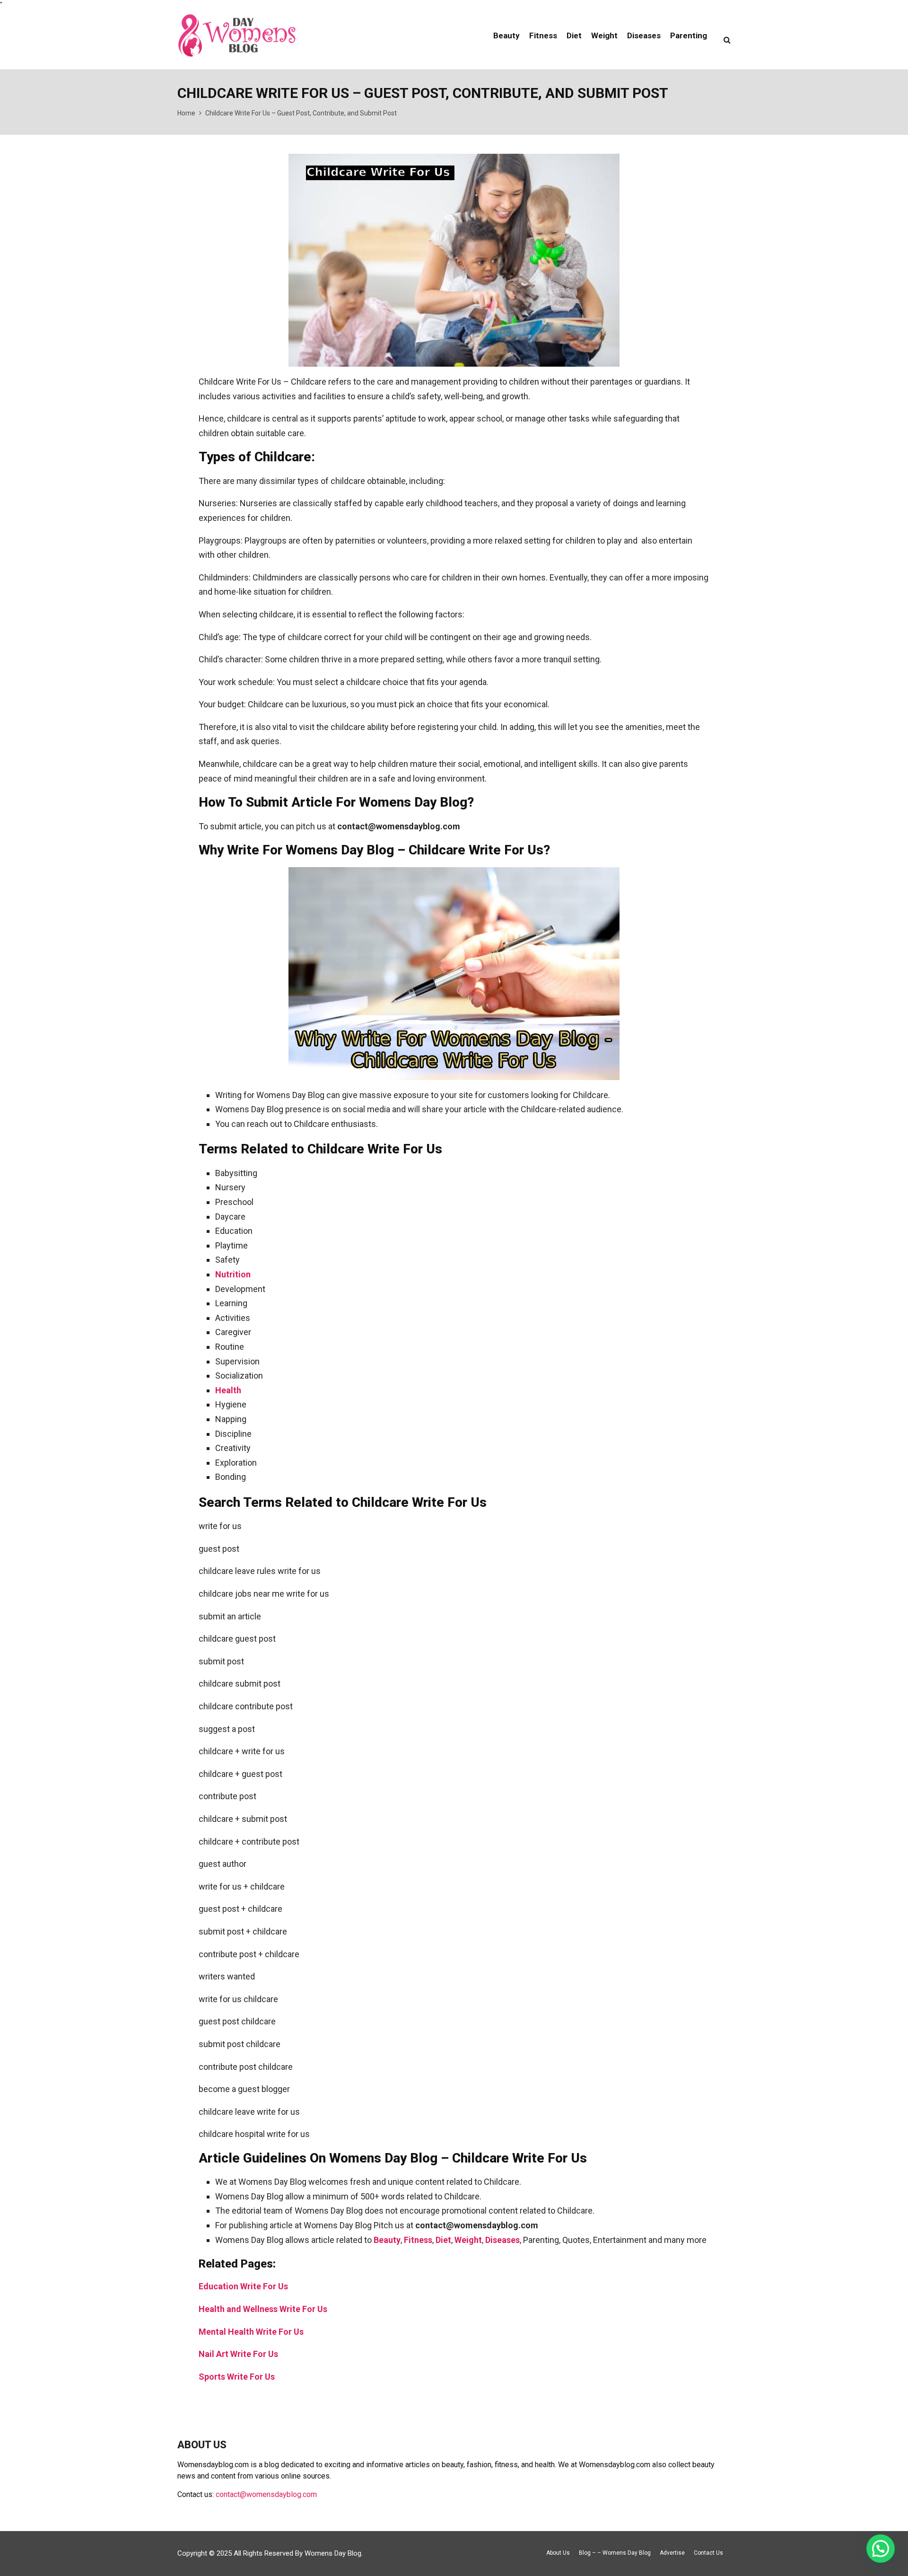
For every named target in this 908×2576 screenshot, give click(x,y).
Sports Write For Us (237, 2377)
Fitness (543, 35)
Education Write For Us (243, 2286)
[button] (881, 2549)
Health (228, 1390)
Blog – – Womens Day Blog (615, 2553)
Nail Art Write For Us (238, 2354)
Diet (574, 35)
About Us (558, 2553)
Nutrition (233, 1274)
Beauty (506, 35)
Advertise (672, 2553)
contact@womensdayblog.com (266, 2494)
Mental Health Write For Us (251, 2332)
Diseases (644, 35)
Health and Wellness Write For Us (263, 2309)
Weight (604, 35)
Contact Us (708, 2553)
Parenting (689, 35)
